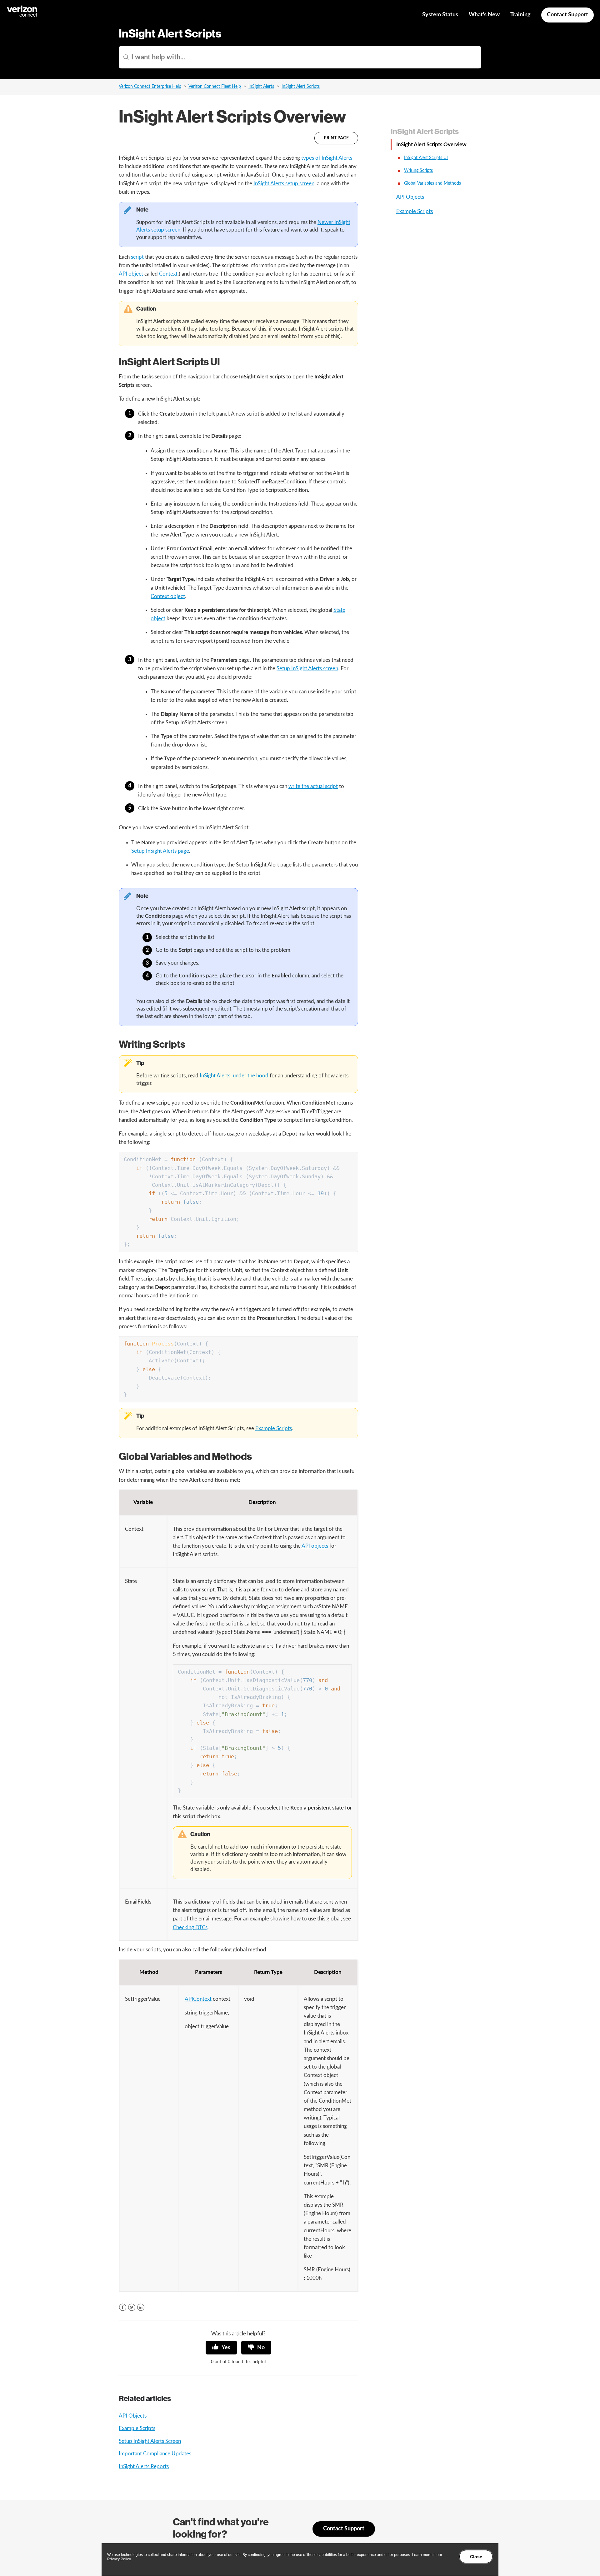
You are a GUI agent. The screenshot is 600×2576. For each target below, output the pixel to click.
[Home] (22, 16)
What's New (484, 15)
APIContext (198, 1999)
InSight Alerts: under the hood (234, 1076)
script (137, 257)
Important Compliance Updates (155, 2454)
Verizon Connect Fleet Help (215, 87)
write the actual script (313, 786)
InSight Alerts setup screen (284, 184)
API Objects (133, 2416)
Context (168, 274)
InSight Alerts (261, 87)
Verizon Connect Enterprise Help (150, 87)
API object (131, 274)
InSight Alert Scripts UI (426, 158)
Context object (168, 596)
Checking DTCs (190, 1927)
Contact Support (567, 15)
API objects (315, 1546)
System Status (440, 15)
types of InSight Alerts (327, 158)
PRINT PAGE (336, 138)
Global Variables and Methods (432, 183)
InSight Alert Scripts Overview (431, 145)
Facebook (123, 2307)
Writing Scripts (418, 171)
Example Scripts (274, 1428)
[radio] (221, 2348)
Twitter (132, 2307)
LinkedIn (141, 2307)
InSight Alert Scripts (301, 87)
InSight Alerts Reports (144, 2466)
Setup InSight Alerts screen (307, 669)
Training (520, 15)
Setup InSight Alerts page (160, 851)
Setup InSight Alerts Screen (150, 2441)
